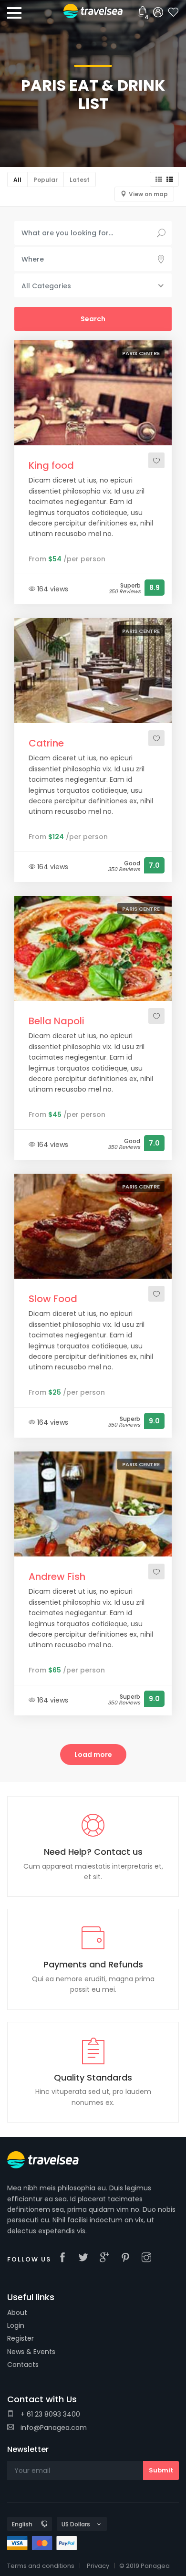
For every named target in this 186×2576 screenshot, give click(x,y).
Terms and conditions (41, 2566)
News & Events (31, 2352)
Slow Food (53, 1299)
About (17, 2313)
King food (51, 465)
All (17, 180)
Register (21, 2338)
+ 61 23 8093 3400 (49, 2414)
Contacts (23, 2365)
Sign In (158, 13)
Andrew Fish (57, 1577)
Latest (80, 180)
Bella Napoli (57, 1021)
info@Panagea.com (53, 2428)
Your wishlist (174, 13)
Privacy (98, 2566)
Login (16, 2325)
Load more (93, 1755)
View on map (148, 194)
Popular (46, 180)
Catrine (46, 743)
